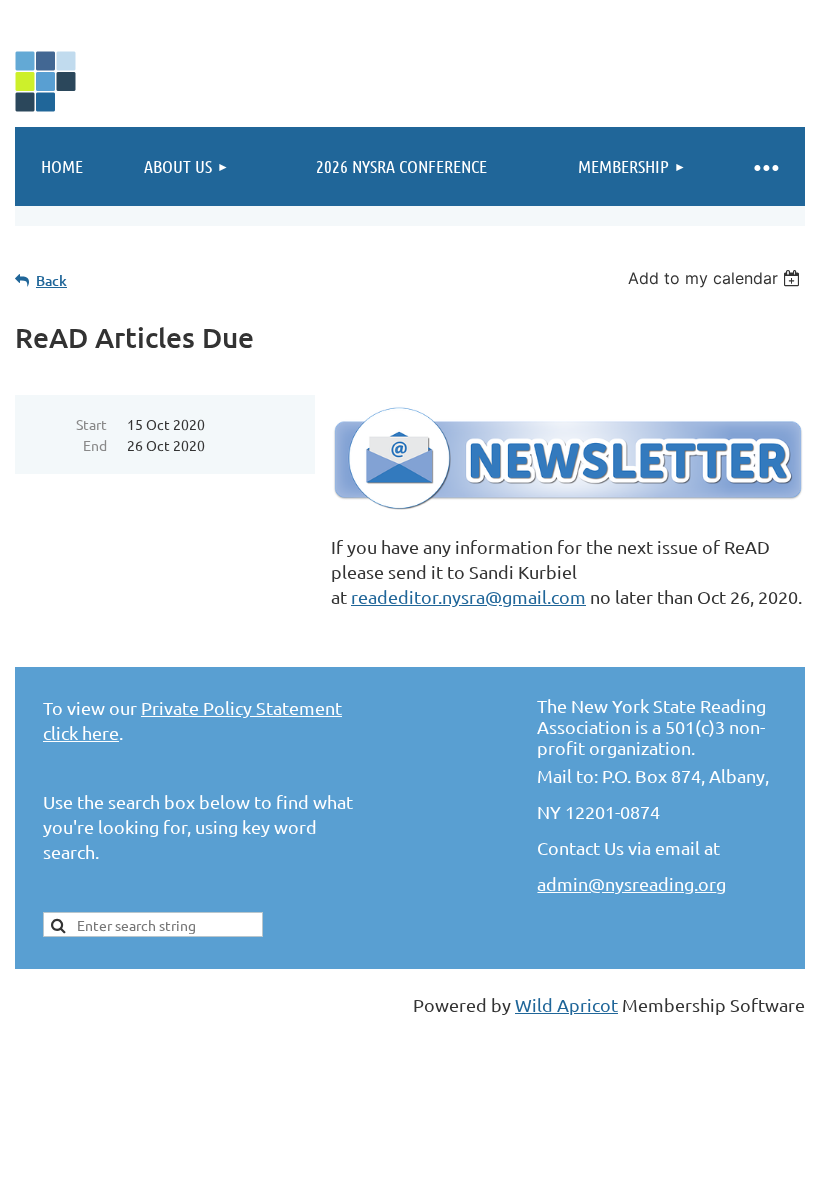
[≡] (765, 166)
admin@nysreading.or (626, 883)
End (95, 445)
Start (91, 424)
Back (51, 280)
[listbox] (716, 278)
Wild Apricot (566, 1004)
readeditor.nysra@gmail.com (468, 596)
